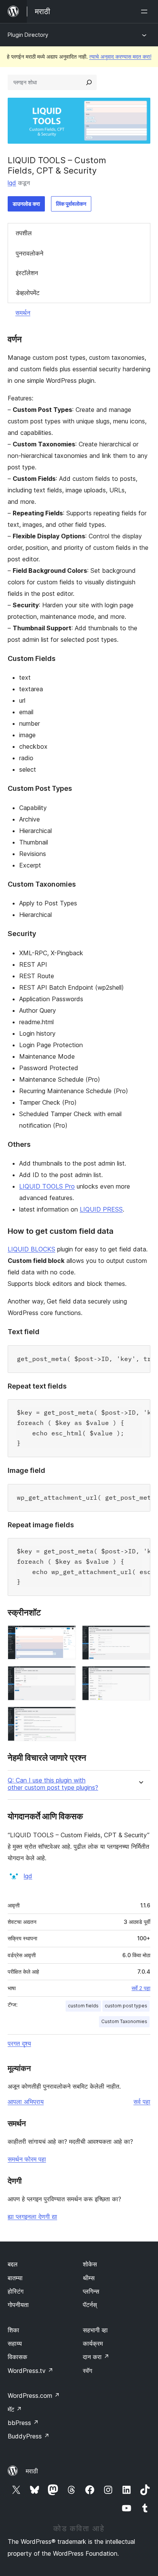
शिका (13, 2330)
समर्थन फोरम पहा (27, 2159)
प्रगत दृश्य (19, 2043)
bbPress (23, 2423)
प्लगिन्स (91, 2291)
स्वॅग (87, 2371)
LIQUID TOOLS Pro (47, 1186)
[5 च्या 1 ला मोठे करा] (66, 1636)
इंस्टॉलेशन (27, 273)
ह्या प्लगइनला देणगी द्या (32, 2217)
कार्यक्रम (93, 2343)
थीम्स (89, 2278)
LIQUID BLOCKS (31, 1249)
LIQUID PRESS (101, 1209)
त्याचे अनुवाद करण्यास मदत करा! (120, 57)
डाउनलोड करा (26, 204)
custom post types (126, 2006)
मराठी (32, 2471)
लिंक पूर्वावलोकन (71, 204)
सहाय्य (15, 2343)
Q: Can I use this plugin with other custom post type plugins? (53, 1784)
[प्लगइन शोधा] (89, 82)
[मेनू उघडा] (146, 11)
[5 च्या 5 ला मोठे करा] (66, 1717)
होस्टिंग (16, 2291)
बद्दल (13, 2264)
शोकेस (90, 2264)
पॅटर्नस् (90, 2305)
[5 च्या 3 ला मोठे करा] (66, 1676)
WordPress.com (34, 2396)
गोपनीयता (18, 2305)
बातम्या (15, 2278)
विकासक (17, 2357)
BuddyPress (29, 2436)
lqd (12, 183)
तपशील (24, 233)
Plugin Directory (28, 35)
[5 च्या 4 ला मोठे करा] (140, 1676)
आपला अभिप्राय (26, 2102)
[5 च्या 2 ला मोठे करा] (140, 1636)
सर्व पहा (142, 2102)
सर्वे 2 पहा (141, 1988)
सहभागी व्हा (95, 2330)
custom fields (83, 2006)
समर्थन (23, 313)
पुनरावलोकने (30, 253)
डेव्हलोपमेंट (28, 293)
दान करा (96, 2357)
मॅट (15, 2409)
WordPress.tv (30, 2371)
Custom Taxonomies (124, 2021)
